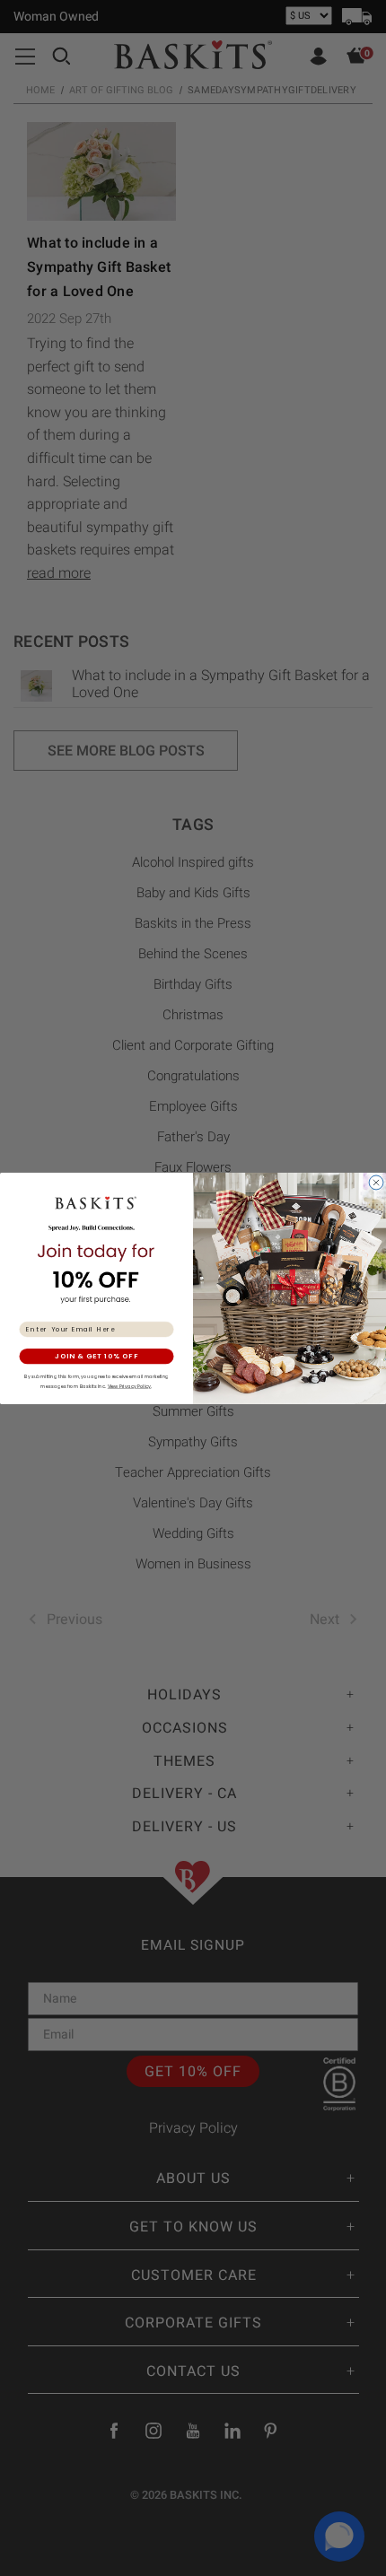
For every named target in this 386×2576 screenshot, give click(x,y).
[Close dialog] (377, 1182)
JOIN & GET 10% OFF (96, 1356)
